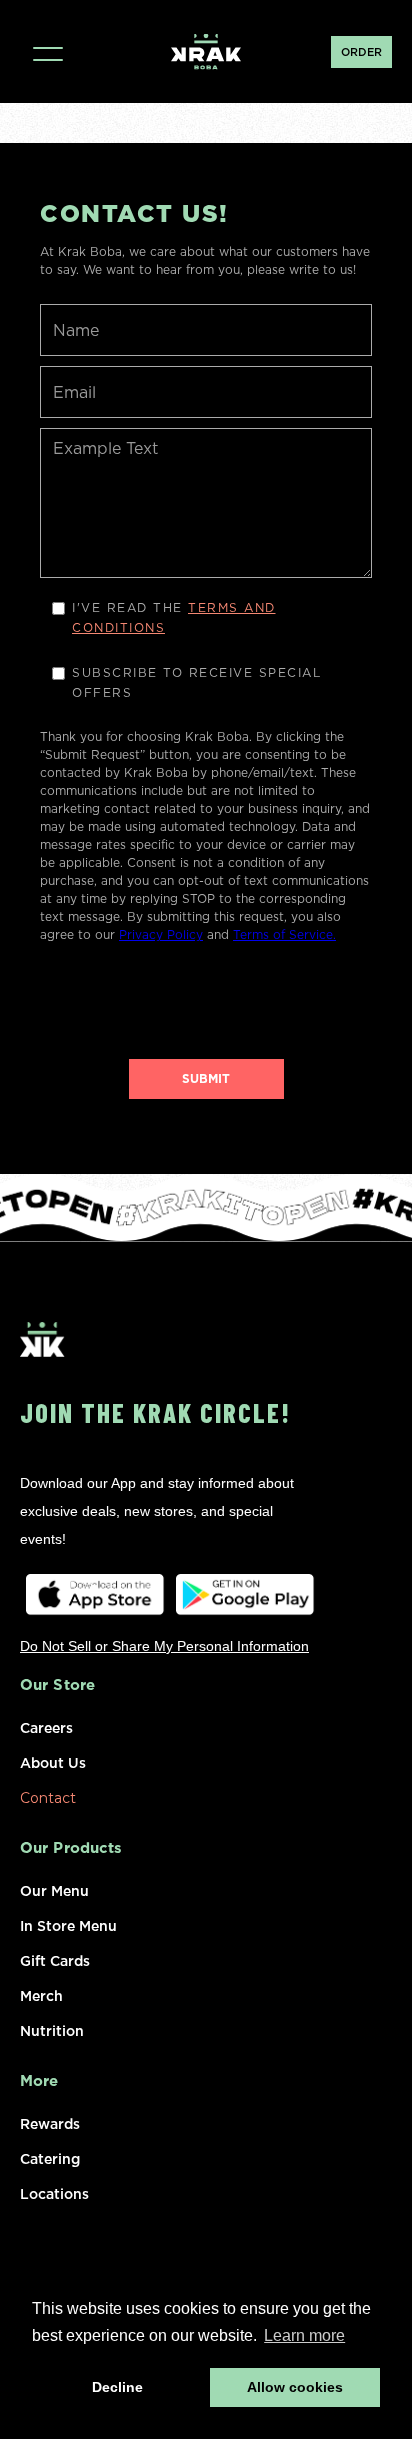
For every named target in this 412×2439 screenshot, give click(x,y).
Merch (41, 1994)
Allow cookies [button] (295, 2387)
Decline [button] (117, 2387)
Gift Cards (55, 1959)
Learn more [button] (304, 2335)
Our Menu (54, 1889)
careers (46, 1726)
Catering (50, 2157)
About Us (53, 1761)
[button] (47, 51)
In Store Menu (68, 1924)
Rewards (50, 2122)
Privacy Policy (161, 934)
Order (361, 52)
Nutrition (52, 2029)
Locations (54, 2192)
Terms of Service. (284, 934)
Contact (48, 1796)
